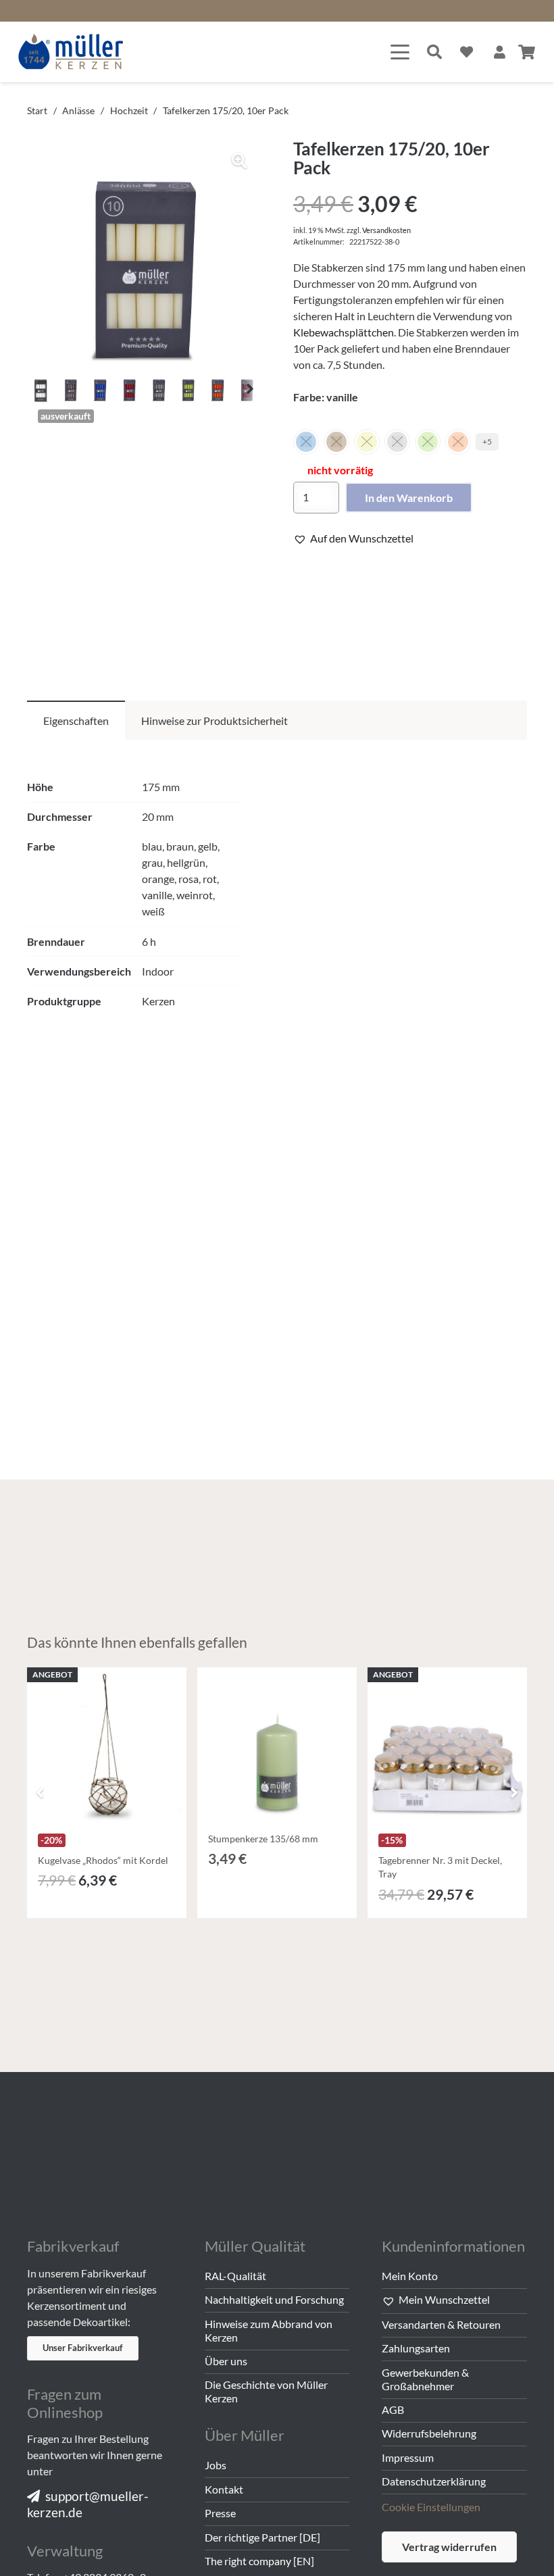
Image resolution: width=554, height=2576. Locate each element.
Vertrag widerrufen (449, 2547)
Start (37, 110)
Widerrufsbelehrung (429, 2433)
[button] (400, 52)
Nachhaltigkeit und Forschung (274, 2299)
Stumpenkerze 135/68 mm (263, 1839)
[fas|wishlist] (467, 52)
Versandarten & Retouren (441, 2324)
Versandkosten (386, 230)
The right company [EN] (259, 2561)
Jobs (216, 2465)
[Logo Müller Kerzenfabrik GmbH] (71, 52)
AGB (393, 2409)
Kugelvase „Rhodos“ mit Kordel (103, 1860)
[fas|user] (500, 52)
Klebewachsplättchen (344, 332)
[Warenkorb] (527, 52)
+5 (487, 441)
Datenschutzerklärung (434, 2481)
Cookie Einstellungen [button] (431, 2507)
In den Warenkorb (409, 498)
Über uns (226, 2361)
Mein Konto (410, 2276)
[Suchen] (434, 52)
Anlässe (78, 110)
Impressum (408, 2457)
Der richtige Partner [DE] (262, 2537)
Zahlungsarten (416, 2348)
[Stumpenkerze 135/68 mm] (277, 1747)
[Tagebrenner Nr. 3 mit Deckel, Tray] (447, 1747)
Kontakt (224, 2489)
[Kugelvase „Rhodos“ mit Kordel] (107, 1747)
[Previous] (41, 1792)
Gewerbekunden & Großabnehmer (425, 2379)
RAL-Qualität (235, 2276)
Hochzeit (129, 110)
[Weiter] (513, 1792)
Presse (220, 2513)
